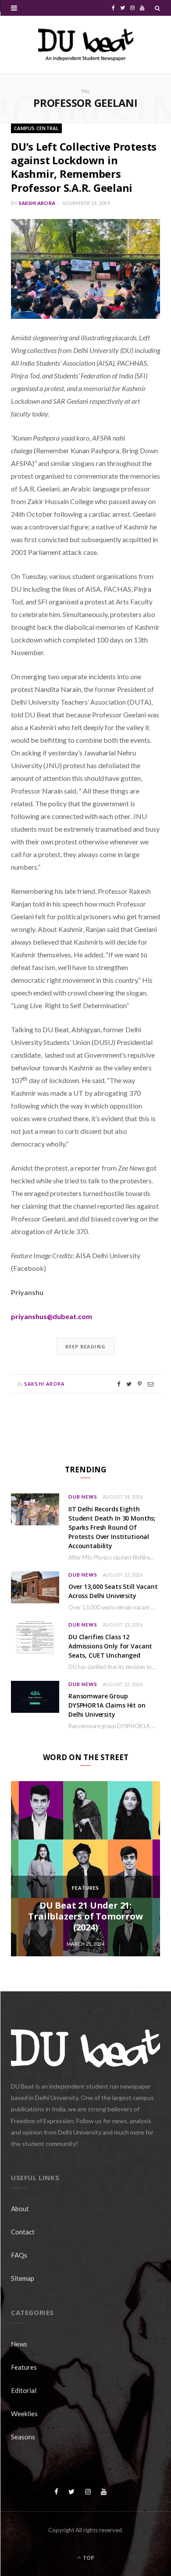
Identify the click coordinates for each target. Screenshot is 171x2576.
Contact (23, 2232)
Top (88, 2558)
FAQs (19, 2255)
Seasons (23, 2437)
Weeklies (24, 2414)
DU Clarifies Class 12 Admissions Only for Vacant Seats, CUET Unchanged (110, 1646)
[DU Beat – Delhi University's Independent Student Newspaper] (85, 45)
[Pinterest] (140, 1384)
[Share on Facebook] (119, 1384)
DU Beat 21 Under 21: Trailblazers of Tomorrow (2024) (85, 1916)
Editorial (24, 2390)
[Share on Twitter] (129, 1384)
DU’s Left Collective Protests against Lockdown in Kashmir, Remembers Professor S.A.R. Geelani (84, 167)
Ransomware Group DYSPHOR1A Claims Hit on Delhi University (107, 1705)
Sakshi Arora (37, 203)
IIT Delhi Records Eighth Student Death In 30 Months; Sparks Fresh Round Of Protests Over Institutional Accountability (112, 1527)
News (19, 2344)
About (20, 2209)
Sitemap (23, 2278)
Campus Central (36, 128)
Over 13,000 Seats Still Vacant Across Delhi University (113, 1591)
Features (85, 1888)
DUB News (83, 1497)
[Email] (151, 1384)
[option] (85, 1869)
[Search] (157, 8)
